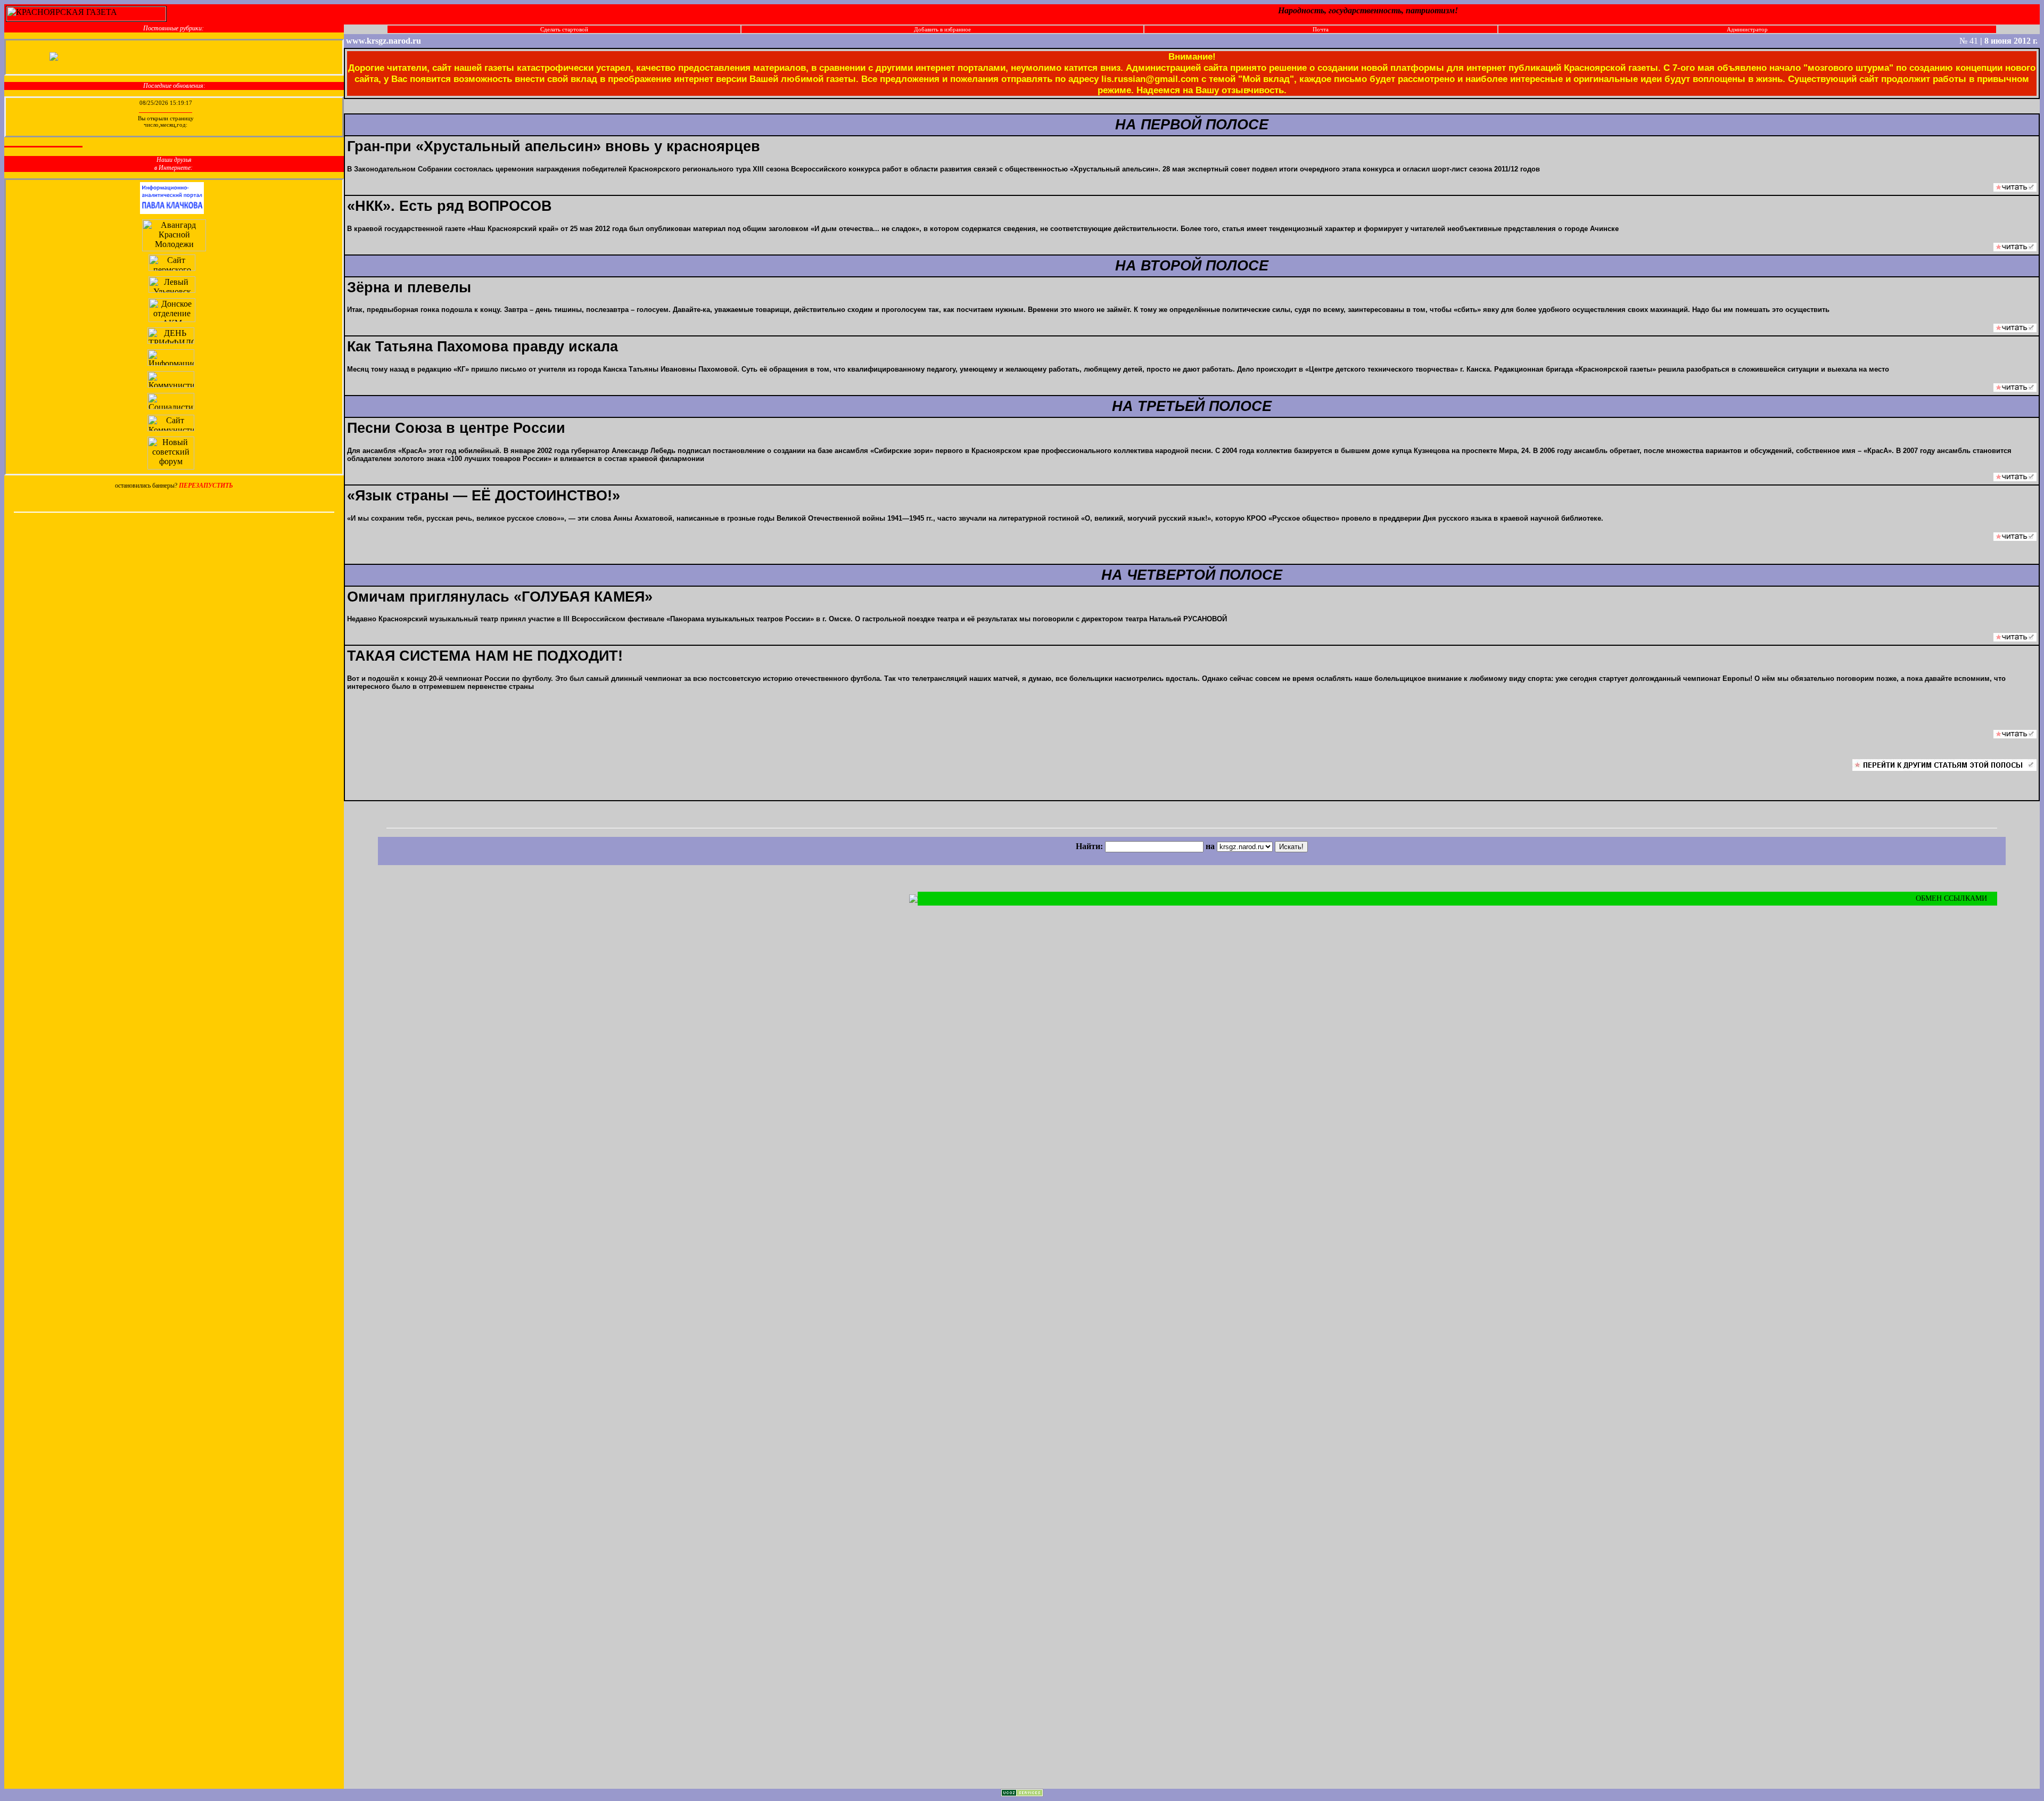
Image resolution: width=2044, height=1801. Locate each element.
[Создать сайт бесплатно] (1022, 1794)
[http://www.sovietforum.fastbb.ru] (172, 467)
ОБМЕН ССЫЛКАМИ (1952, 898)
